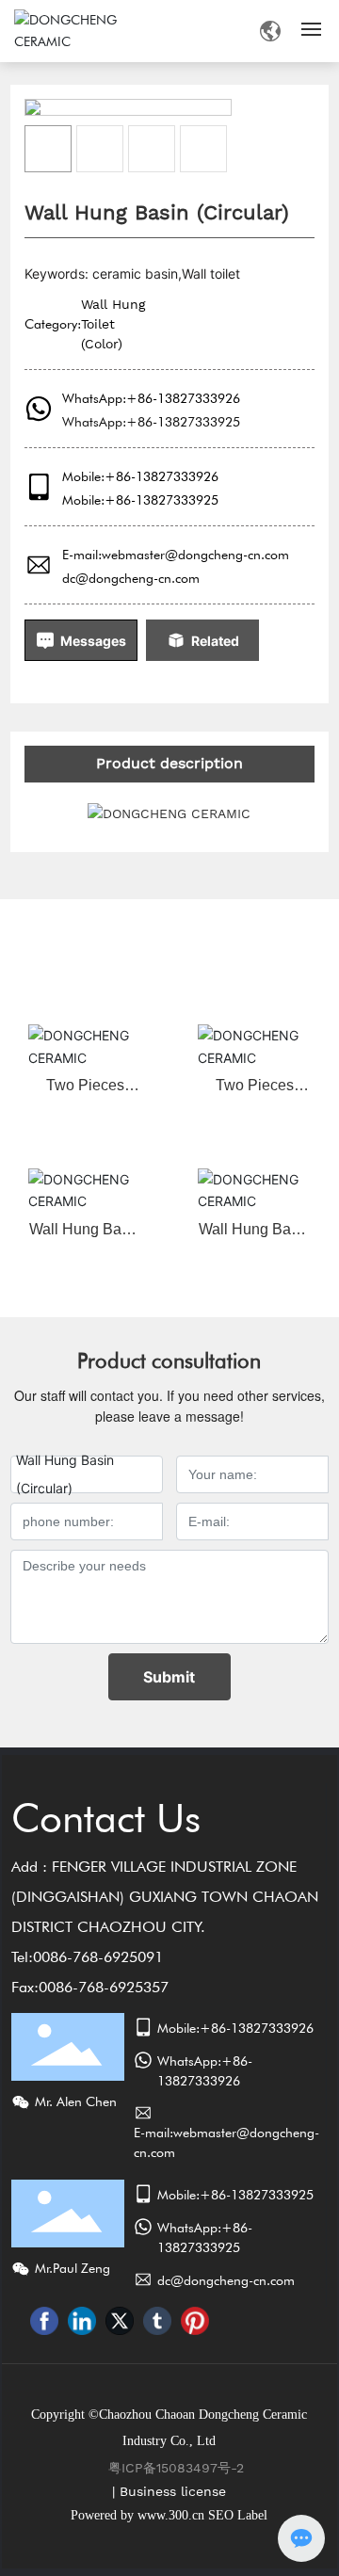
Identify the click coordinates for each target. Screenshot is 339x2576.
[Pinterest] (195, 2321)
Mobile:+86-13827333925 (140, 500)
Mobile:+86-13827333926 (140, 476)
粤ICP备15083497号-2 (176, 2468)
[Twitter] (120, 2321)
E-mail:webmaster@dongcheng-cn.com (176, 555)
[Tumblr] (157, 2321)
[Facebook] (44, 2321)
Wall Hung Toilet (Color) (113, 324)
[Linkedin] (82, 2321)
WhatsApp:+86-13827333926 (151, 398)
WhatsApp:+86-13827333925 (151, 422)
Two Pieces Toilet (85, 1093)
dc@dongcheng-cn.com (131, 578)
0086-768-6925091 (98, 1957)
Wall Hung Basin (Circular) (85, 1237)
